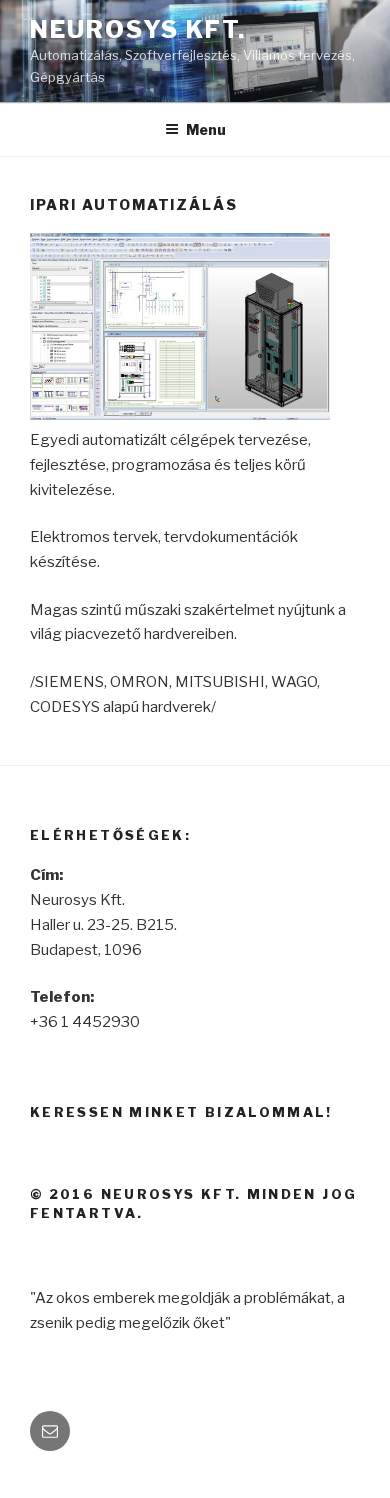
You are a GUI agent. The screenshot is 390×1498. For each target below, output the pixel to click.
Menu (206, 129)
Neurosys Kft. (138, 29)
